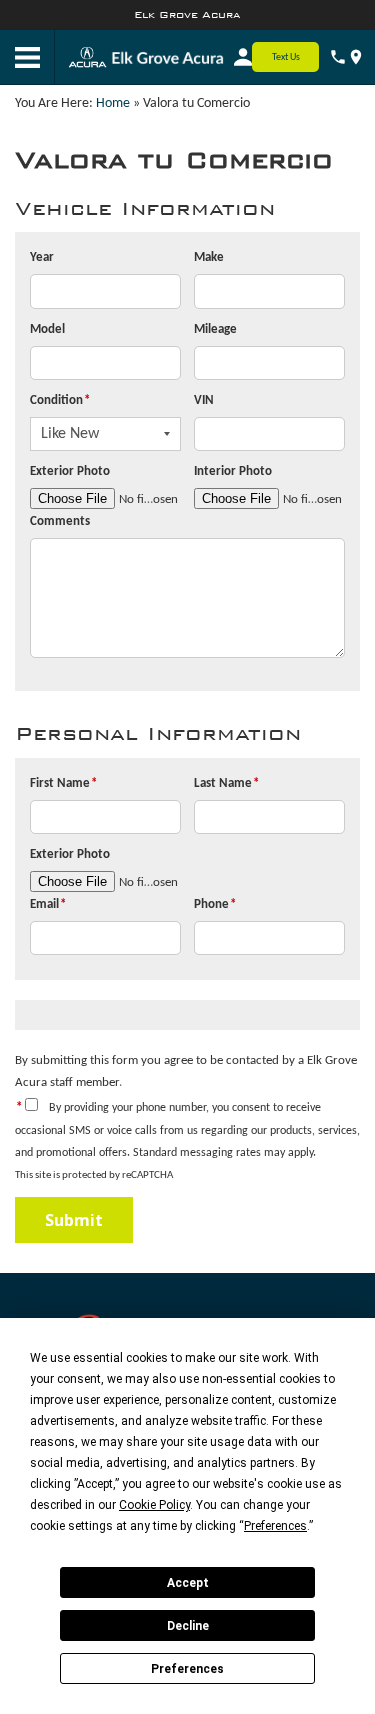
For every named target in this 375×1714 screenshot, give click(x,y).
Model (47, 329)
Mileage (215, 329)
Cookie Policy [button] (154, 1505)
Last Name (226, 783)
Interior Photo (233, 471)
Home (113, 103)
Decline (188, 1626)
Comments (60, 521)
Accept (188, 1583)
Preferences (187, 1669)
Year (42, 257)
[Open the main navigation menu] (27, 57)
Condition (60, 400)
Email (48, 904)
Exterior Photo (70, 471)
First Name (63, 783)
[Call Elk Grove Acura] (338, 57)
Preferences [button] (275, 1526)
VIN (204, 400)
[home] (167, 57)
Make (209, 257)
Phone (215, 904)
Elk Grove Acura (187, 14)
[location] (356, 57)
